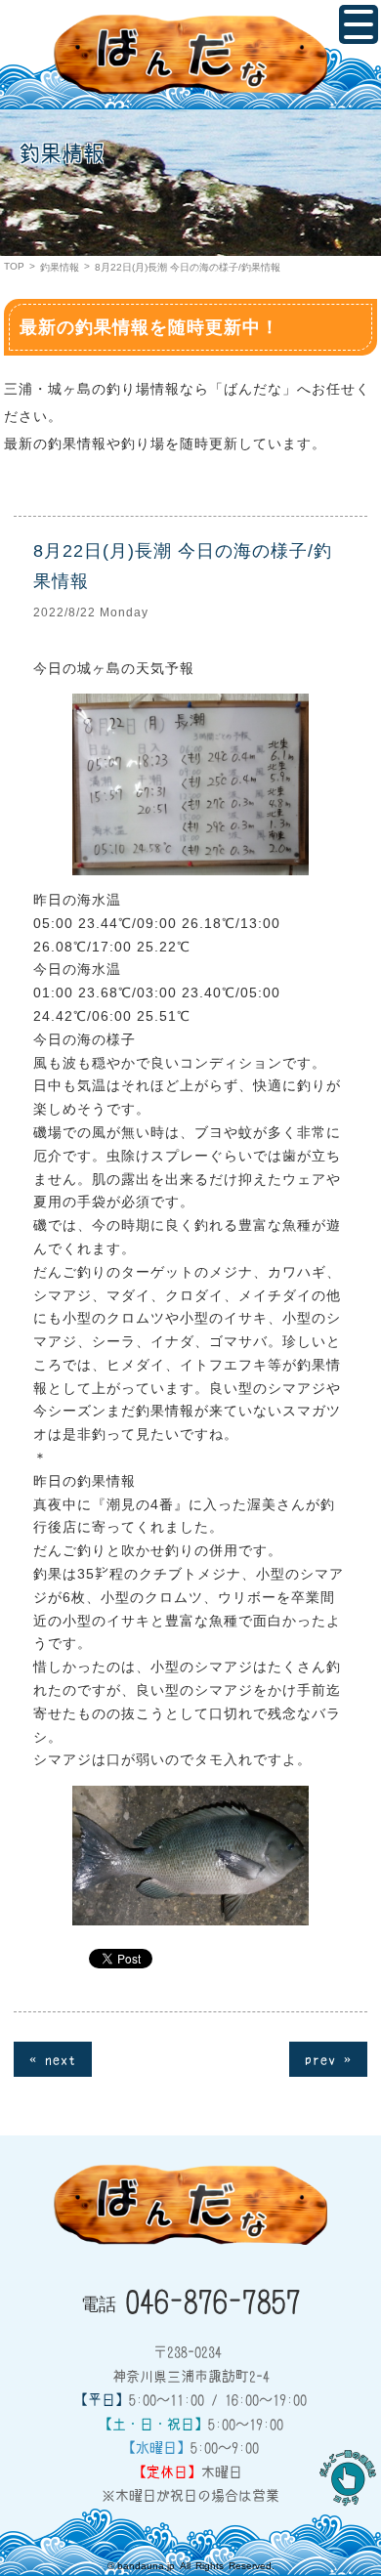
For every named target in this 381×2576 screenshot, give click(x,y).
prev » (328, 2058)
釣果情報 (60, 267)
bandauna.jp (146, 2566)
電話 (191, 2300)
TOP (14, 266)
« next (53, 2058)
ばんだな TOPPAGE (190, 55)
